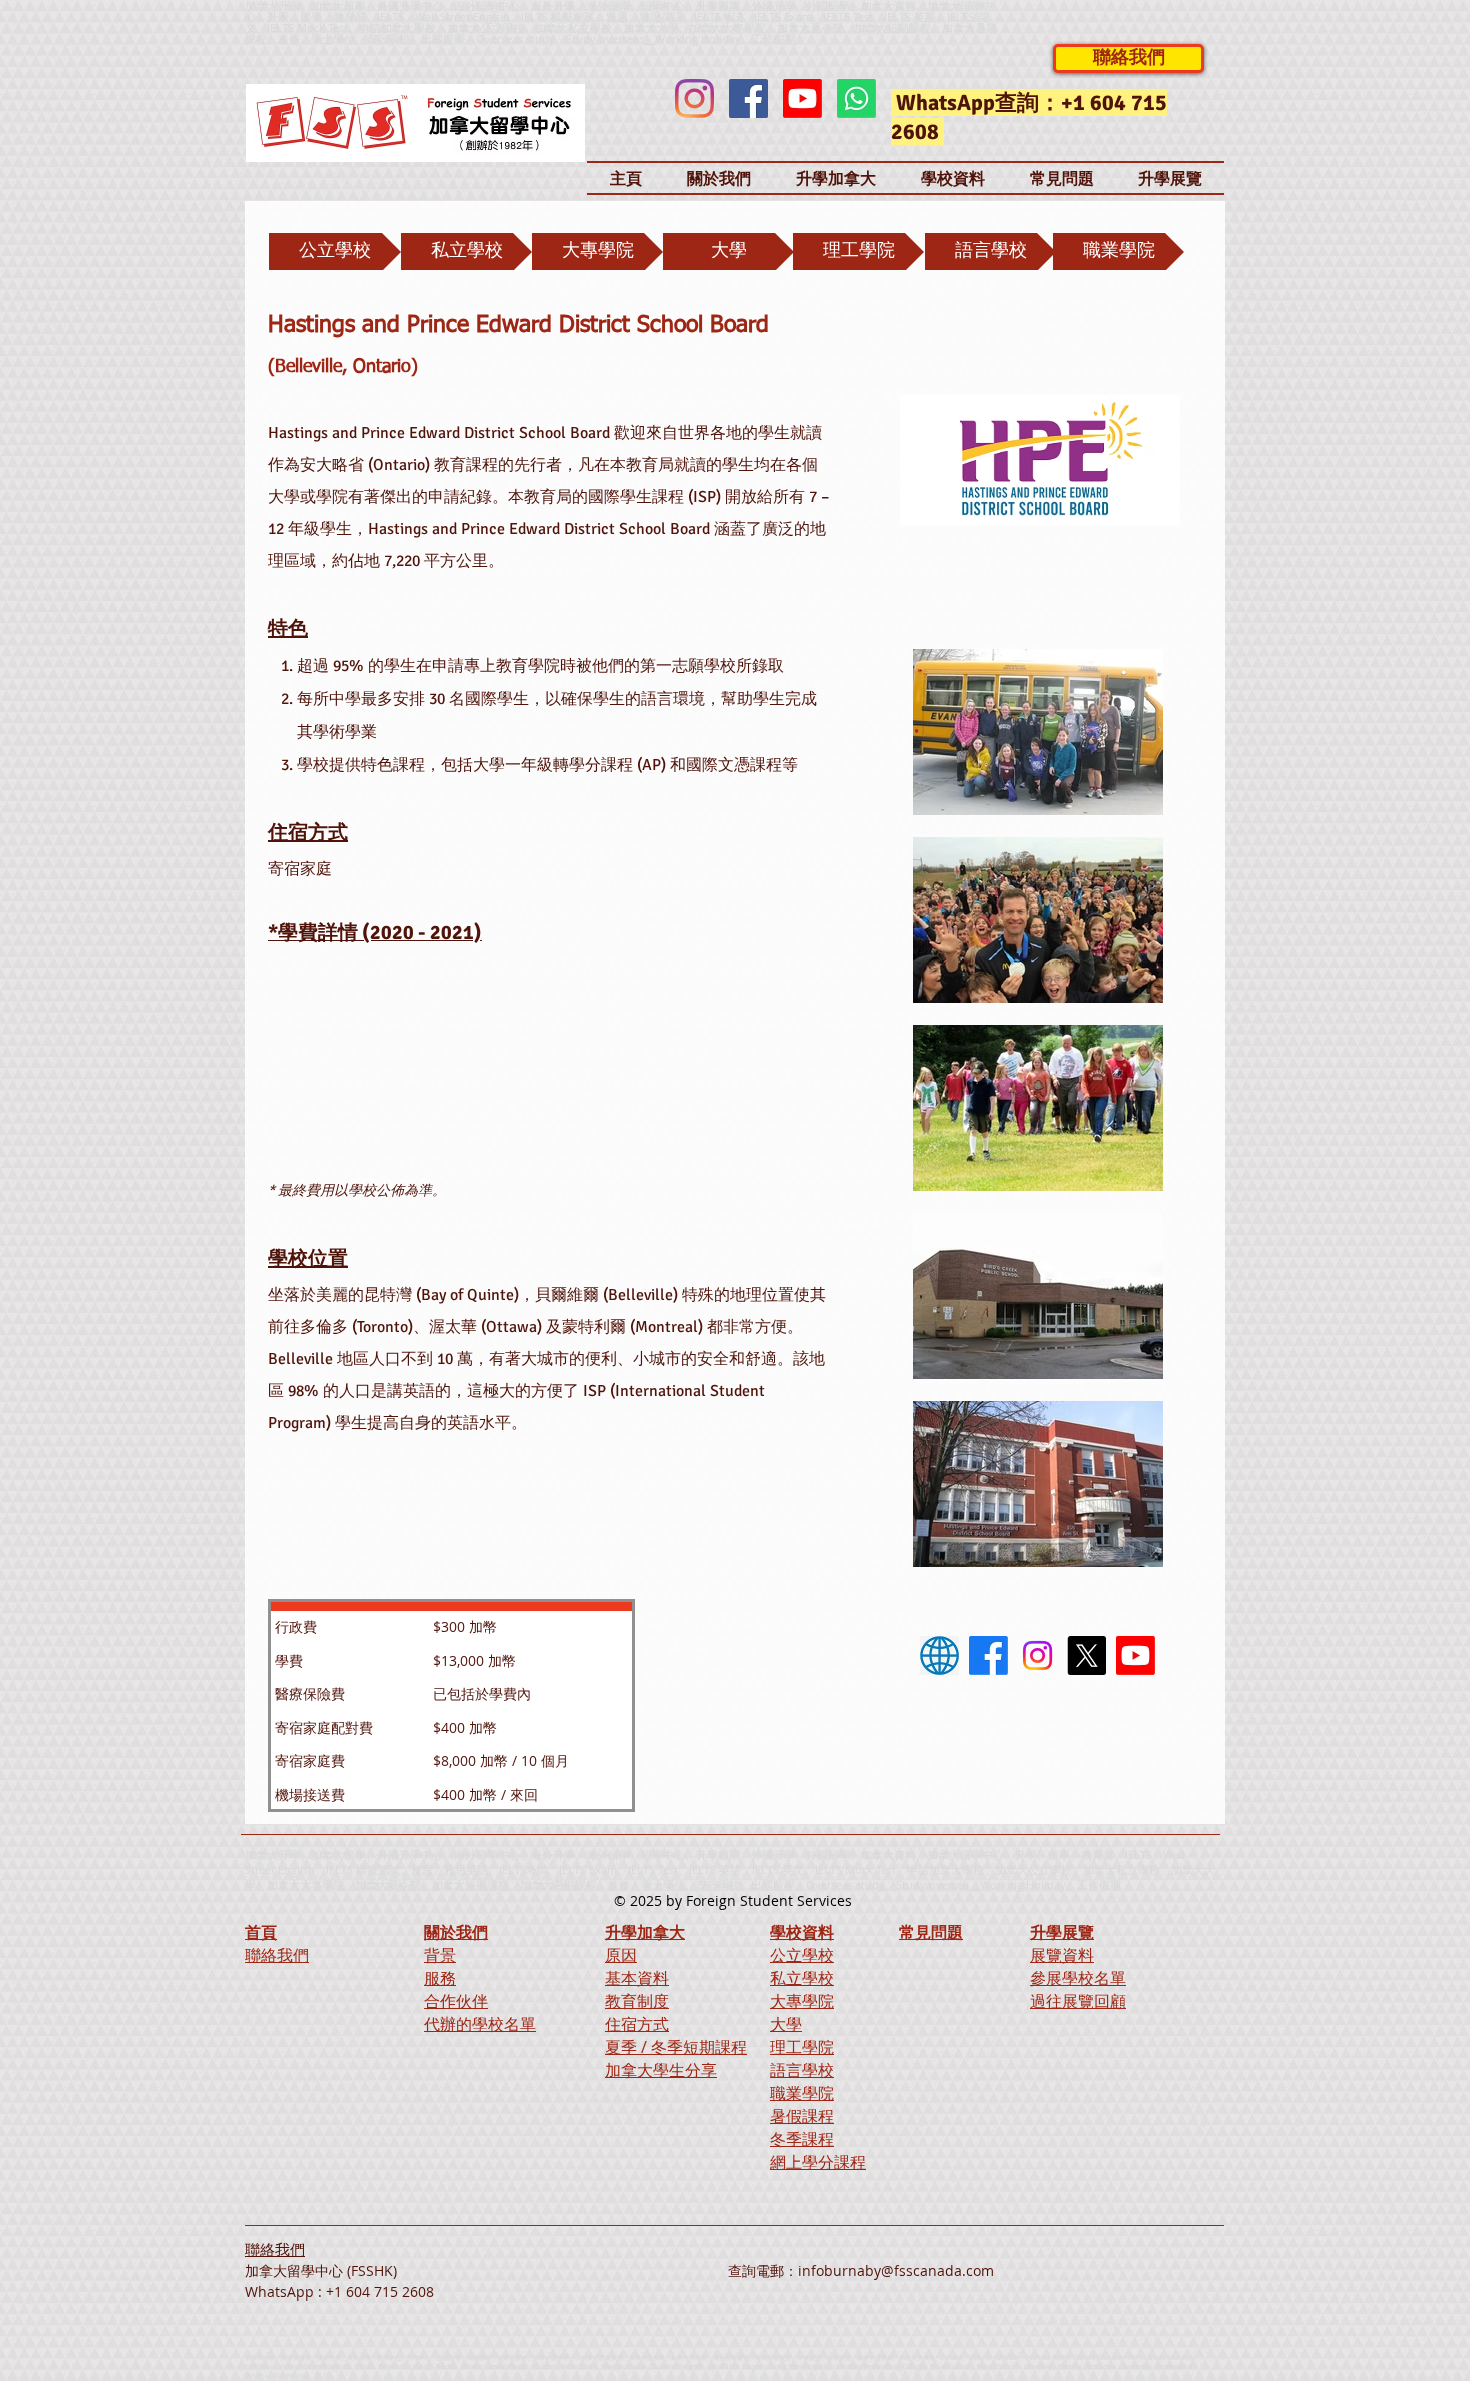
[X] (1086, 1655)
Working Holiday (1023, 1884)
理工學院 (802, 2047)
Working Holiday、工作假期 (725, 38)
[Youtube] (802, 98)
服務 (440, 1978)
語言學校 (802, 2070)
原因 (621, 1955)
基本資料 (637, 1978)
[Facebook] (748, 98)
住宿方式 (637, 2024)
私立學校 (802, 1978)
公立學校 (802, 1955)
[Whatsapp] (856, 98)
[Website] (939, 1655)
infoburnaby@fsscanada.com (896, 2270)
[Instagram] (694, 98)
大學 (786, 2024)
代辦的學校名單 (480, 2024)
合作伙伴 (456, 2001)
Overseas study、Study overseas (560, 38)
